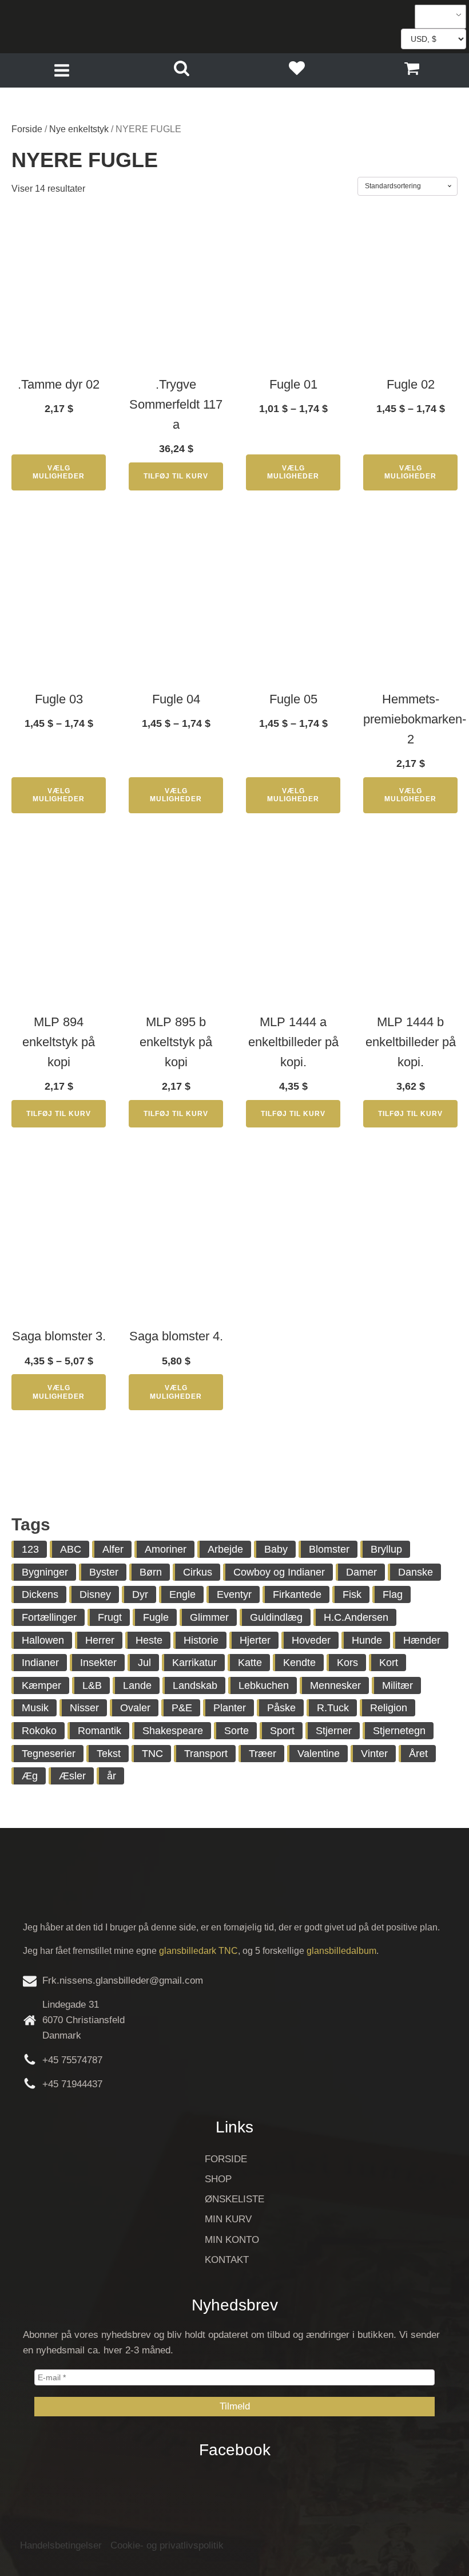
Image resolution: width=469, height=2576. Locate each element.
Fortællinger (49, 1617)
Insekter (98, 1663)
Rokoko (39, 1731)
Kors (347, 1663)
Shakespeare (173, 1731)
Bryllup (386, 1549)
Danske (416, 1572)
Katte (250, 1663)
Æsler (72, 1776)
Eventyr (234, 1594)
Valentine (319, 1754)
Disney (95, 1594)
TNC (152, 1754)
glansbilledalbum (341, 1951)
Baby (276, 1549)
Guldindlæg (276, 1617)
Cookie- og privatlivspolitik (167, 2545)
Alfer (113, 1549)
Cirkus (198, 1572)
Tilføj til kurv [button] (176, 476)
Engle (182, 1594)
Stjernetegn (399, 1731)
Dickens (40, 1594)
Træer (263, 1754)
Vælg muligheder (59, 472)
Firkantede (297, 1594)
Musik (35, 1708)
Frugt (110, 1617)
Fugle (156, 1617)
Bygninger (45, 1572)
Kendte (299, 1663)
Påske (281, 1708)
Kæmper (41, 1685)
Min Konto (232, 2240)
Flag (393, 1594)
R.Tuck (333, 1708)
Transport (206, 1754)
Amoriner (166, 1549)
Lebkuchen (264, 1685)
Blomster (329, 1549)
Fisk (352, 1594)
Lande (137, 1685)
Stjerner (334, 1731)
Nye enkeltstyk (79, 129)
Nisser (84, 1708)
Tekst (109, 1754)
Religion (389, 1708)
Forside (27, 129)
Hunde (367, 1640)
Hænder (422, 1640)
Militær (398, 1685)
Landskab (195, 1685)
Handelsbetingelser (61, 2545)
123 (30, 1549)
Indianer (40, 1663)
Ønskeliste (234, 2199)
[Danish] (436, 17)
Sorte (237, 1731)
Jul (144, 1663)
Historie (201, 1640)
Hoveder (311, 1640)
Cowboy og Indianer (279, 1572)
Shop (218, 2179)
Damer (361, 1572)
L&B (92, 1685)
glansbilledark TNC (198, 1951)
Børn (151, 1572)
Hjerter (255, 1640)
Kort (389, 1663)
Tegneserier (49, 1754)
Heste (149, 1640)
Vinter (374, 1754)
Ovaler (135, 1708)
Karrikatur (194, 1663)
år (112, 1776)
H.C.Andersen (356, 1617)
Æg (30, 1776)
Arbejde (225, 1549)
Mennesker (335, 1685)
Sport (282, 1731)
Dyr (140, 1594)
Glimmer (209, 1617)
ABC (71, 1549)
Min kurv (228, 2219)
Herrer (100, 1640)
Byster (104, 1572)
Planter (230, 1708)
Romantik (100, 1731)
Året (418, 1754)
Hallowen (43, 1640)
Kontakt (227, 2260)
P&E (182, 1708)
